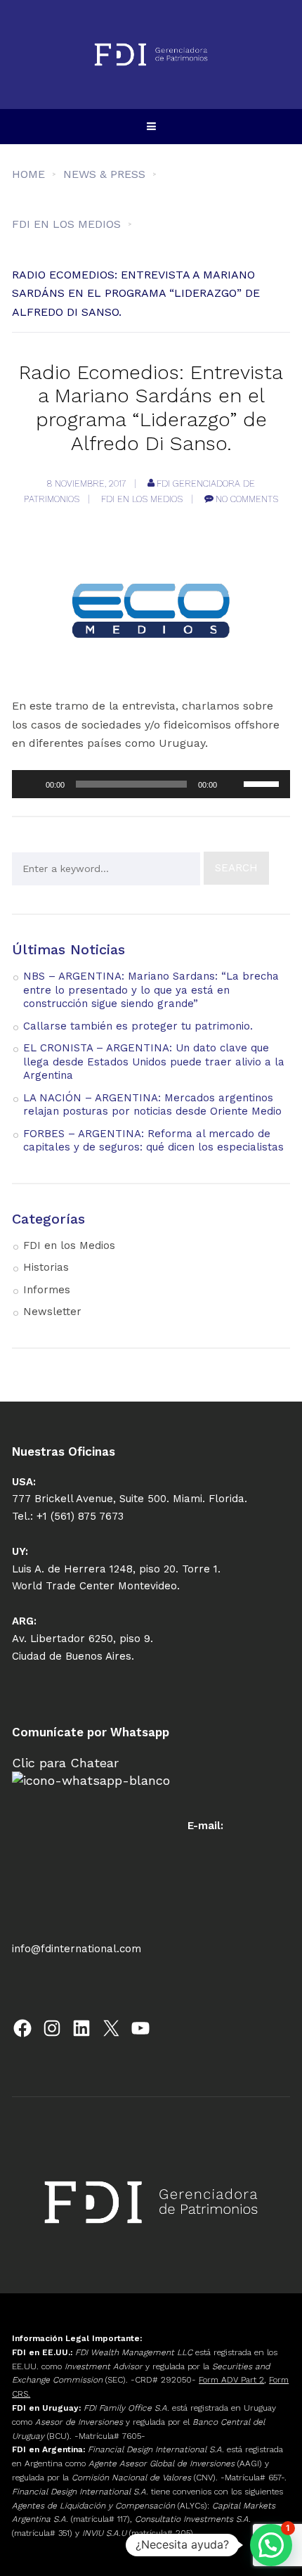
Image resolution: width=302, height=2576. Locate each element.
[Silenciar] (232, 784)
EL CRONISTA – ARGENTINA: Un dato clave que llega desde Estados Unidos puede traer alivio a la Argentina (154, 1062)
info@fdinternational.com (77, 1949)
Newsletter (52, 1312)
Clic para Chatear (65, 1763)
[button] (271, 2545)
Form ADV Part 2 (231, 2380)
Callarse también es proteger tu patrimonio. (138, 1026)
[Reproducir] (30, 784)
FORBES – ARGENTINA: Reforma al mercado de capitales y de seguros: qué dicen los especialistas (153, 1141)
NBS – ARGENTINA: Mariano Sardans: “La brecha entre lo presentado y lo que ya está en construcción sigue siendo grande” (151, 990)
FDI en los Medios (142, 499)
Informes (47, 1290)
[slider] (263, 783)
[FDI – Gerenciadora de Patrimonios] (151, 55)
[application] (151, 784)
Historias (46, 1267)
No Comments (247, 499)
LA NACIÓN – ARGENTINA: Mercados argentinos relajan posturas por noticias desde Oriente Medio (152, 1105)
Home (28, 174)
